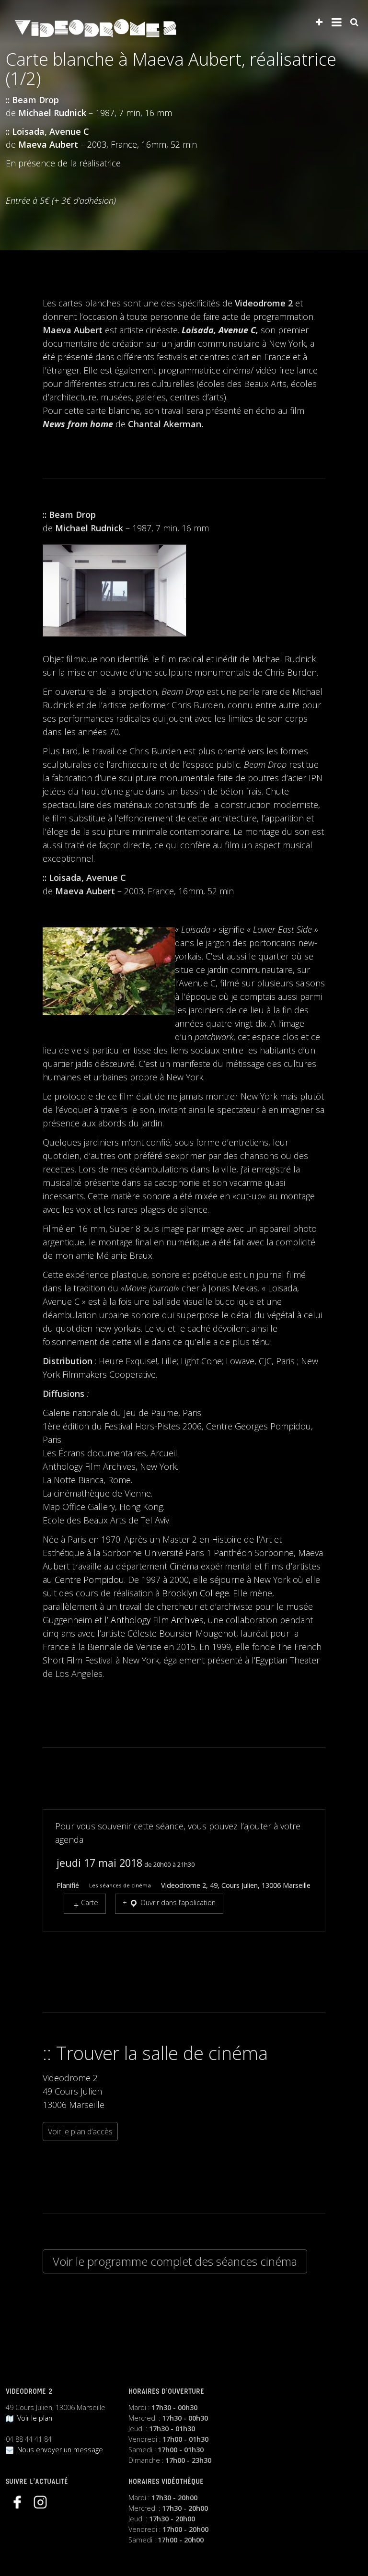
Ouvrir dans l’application (177, 1903)
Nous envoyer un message (58, 2450)
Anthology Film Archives (157, 1620)
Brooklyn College (195, 1593)
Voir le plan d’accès (80, 2131)
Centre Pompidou (89, 1580)
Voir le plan (33, 2418)
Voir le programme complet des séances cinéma (175, 2261)
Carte (90, 1903)
